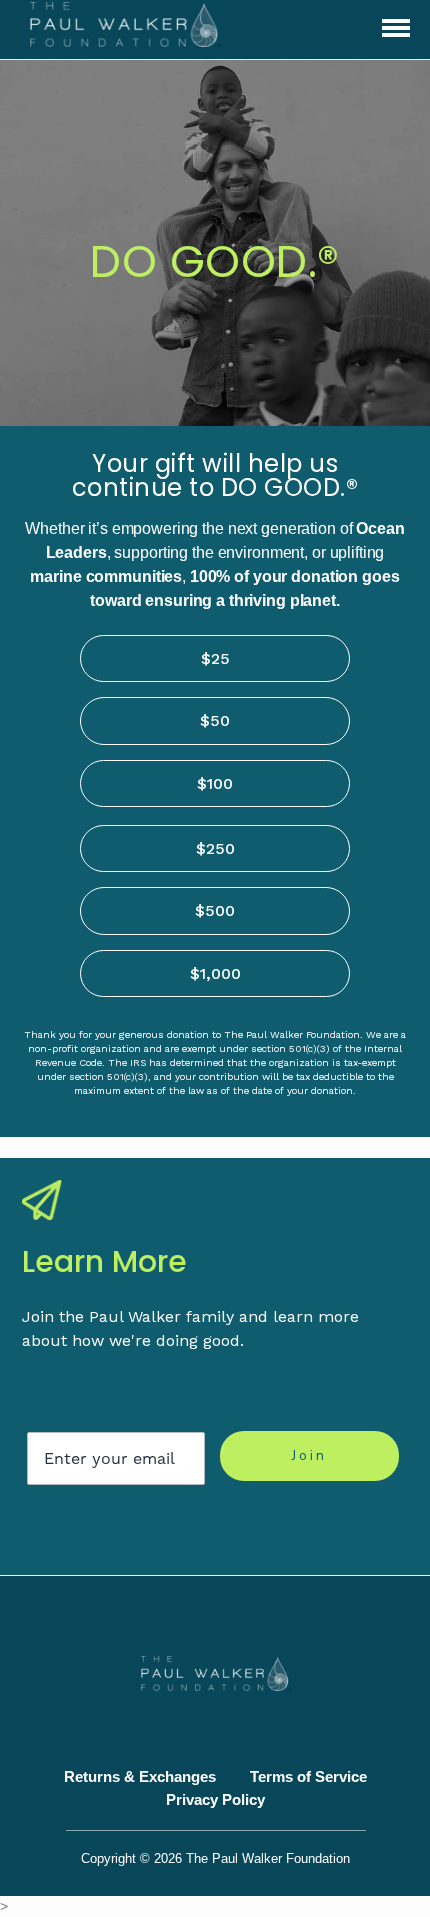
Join (309, 1455)
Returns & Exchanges (140, 1776)
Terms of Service (308, 1776)
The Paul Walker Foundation (268, 1859)
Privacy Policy (215, 1799)
